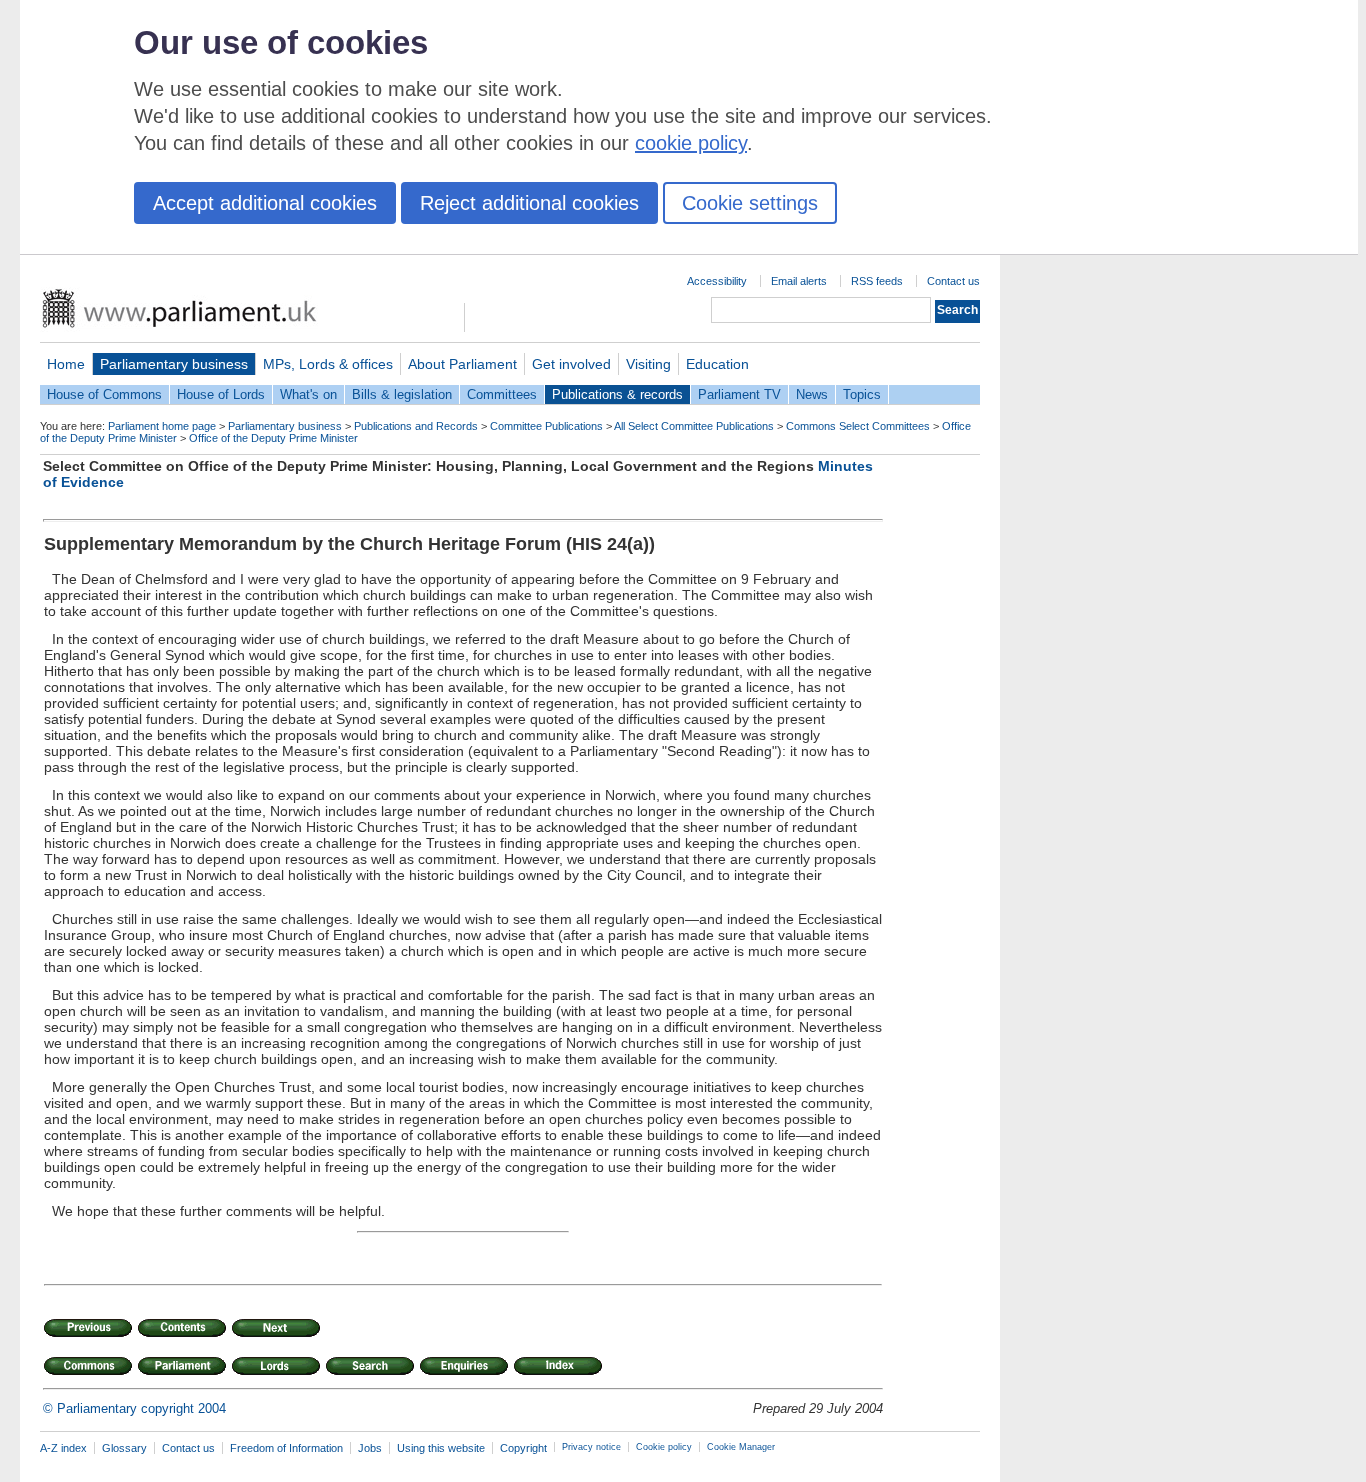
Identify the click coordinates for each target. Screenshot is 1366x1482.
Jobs (370, 1448)
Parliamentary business (174, 364)
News (812, 394)
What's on (308, 394)
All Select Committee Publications (694, 426)
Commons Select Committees (858, 426)
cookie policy (691, 143)
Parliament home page (162, 426)
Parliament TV (739, 394)
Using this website (441, 1448)
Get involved (571, 364)
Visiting (648, 364)
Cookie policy (664, 1447)
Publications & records (617, 394)
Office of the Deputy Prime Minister (273, 438)
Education (717, 364)
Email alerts (799, 281)
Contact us (953, 281)
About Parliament (462, 364)
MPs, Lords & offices (328, 364)
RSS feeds (877, 281)
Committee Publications (546, 426)
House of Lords (221, 394)
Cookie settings (750, 203)
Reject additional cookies (529, 203)
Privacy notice (591, 1447)
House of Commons (104, 394)
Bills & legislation (402, 394)
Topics (862, 394)
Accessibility (717, 281)
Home (66, 364)
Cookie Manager (741, 1447)
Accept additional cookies (265, 203)
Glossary (124, 1448)
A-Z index (63, 1448)
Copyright (523, 1448)
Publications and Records (416, 426)
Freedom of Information (286, 1448)
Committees (502, 394)
